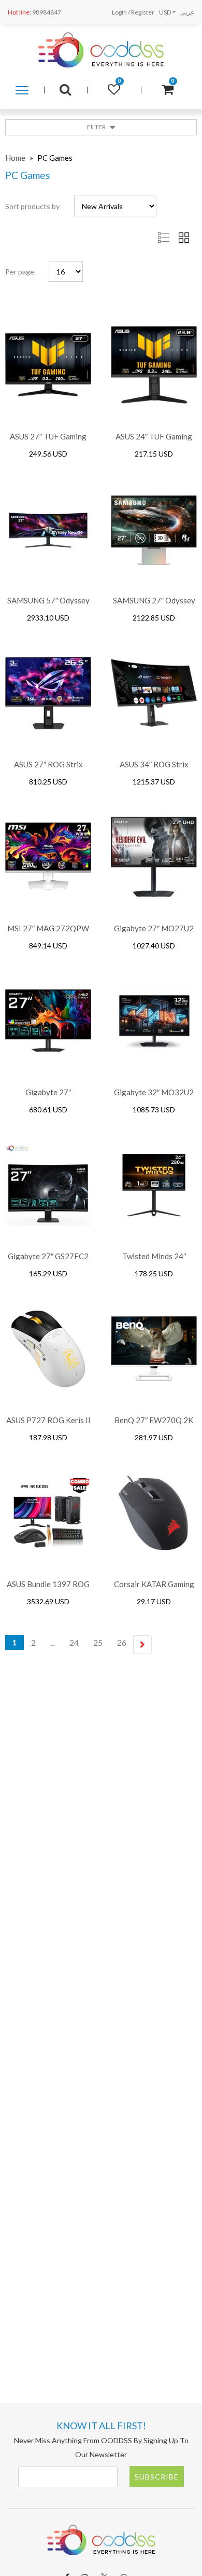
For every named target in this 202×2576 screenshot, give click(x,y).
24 (74, 1642)
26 (122, 1642)
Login (119, 12)
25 (98, 1642)
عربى (187, 12)
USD (165, 12)
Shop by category (22, 95)
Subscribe (157, 2477)
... (53, 1642)
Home (15, 158)
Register (143, 12)
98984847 (34, 12)
